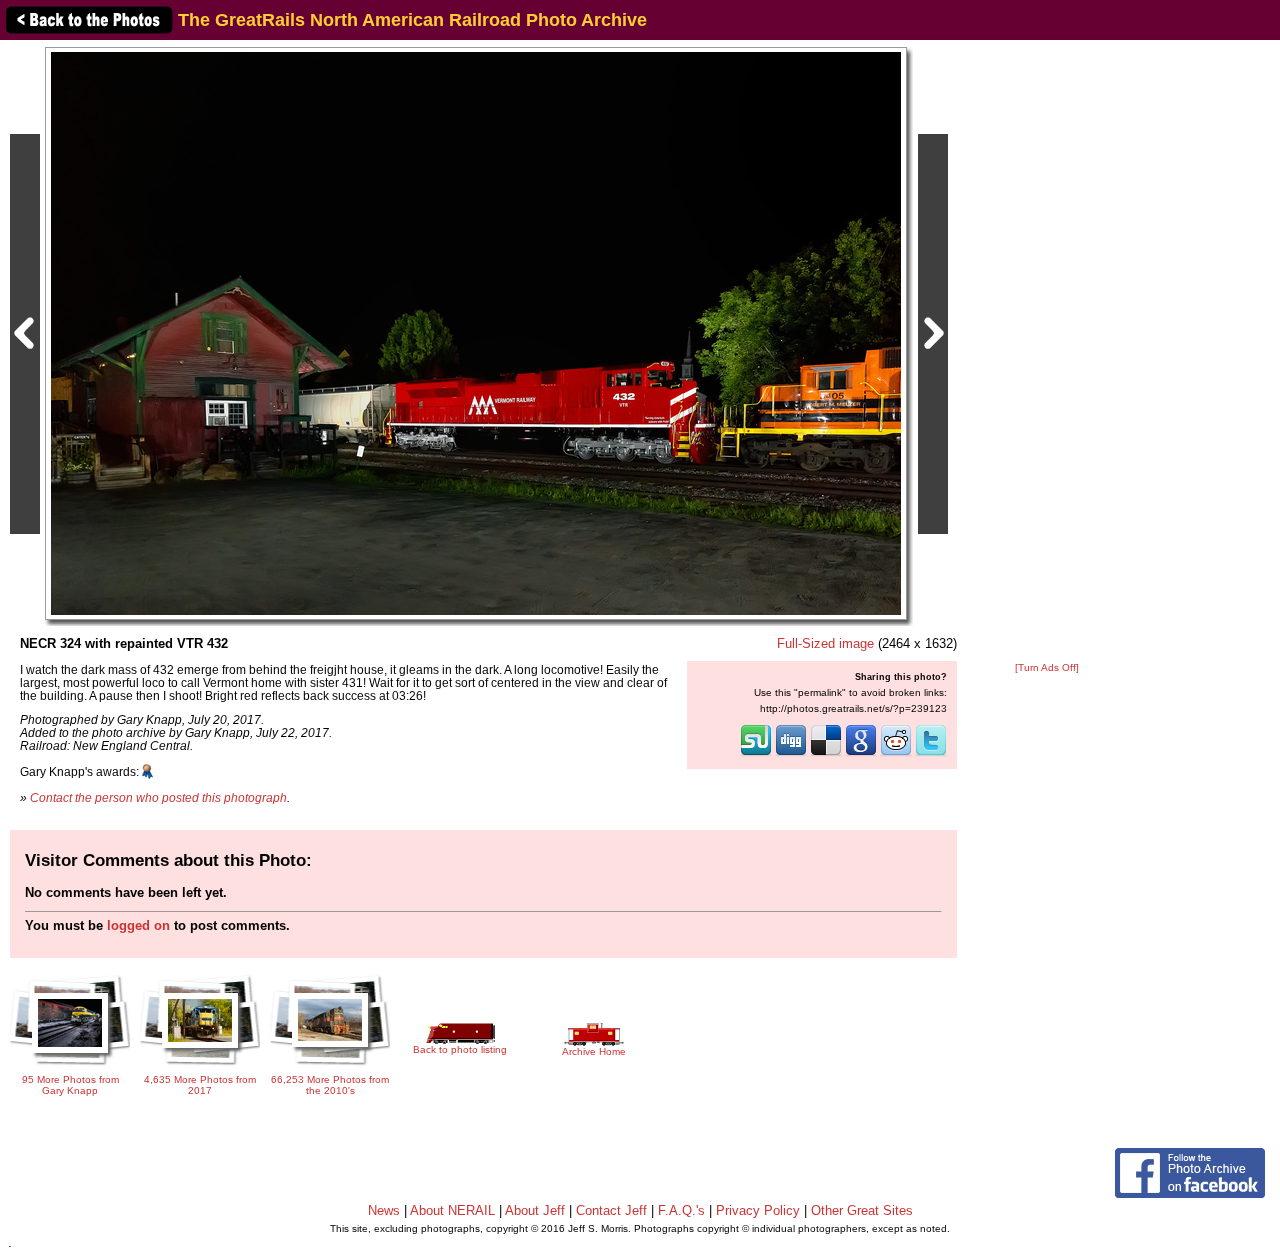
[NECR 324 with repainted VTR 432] (476, 332)
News (384, 1210)
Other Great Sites (862, 1210)
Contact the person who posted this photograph (158, 797)
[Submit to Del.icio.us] (826, 754)
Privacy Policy (758, 1210)
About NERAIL (452, 1210)
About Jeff (535, 1210)
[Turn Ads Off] (1047, 667)
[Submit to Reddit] (896, 754)
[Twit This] (931, 754)
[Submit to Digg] (791, 754)
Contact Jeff (611, 1210)
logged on (138, 925)
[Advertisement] (1047, 352)
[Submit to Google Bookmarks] (861, 754)
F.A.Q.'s (681, 1210)
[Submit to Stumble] (756, 754)
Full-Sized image (825, 643)
